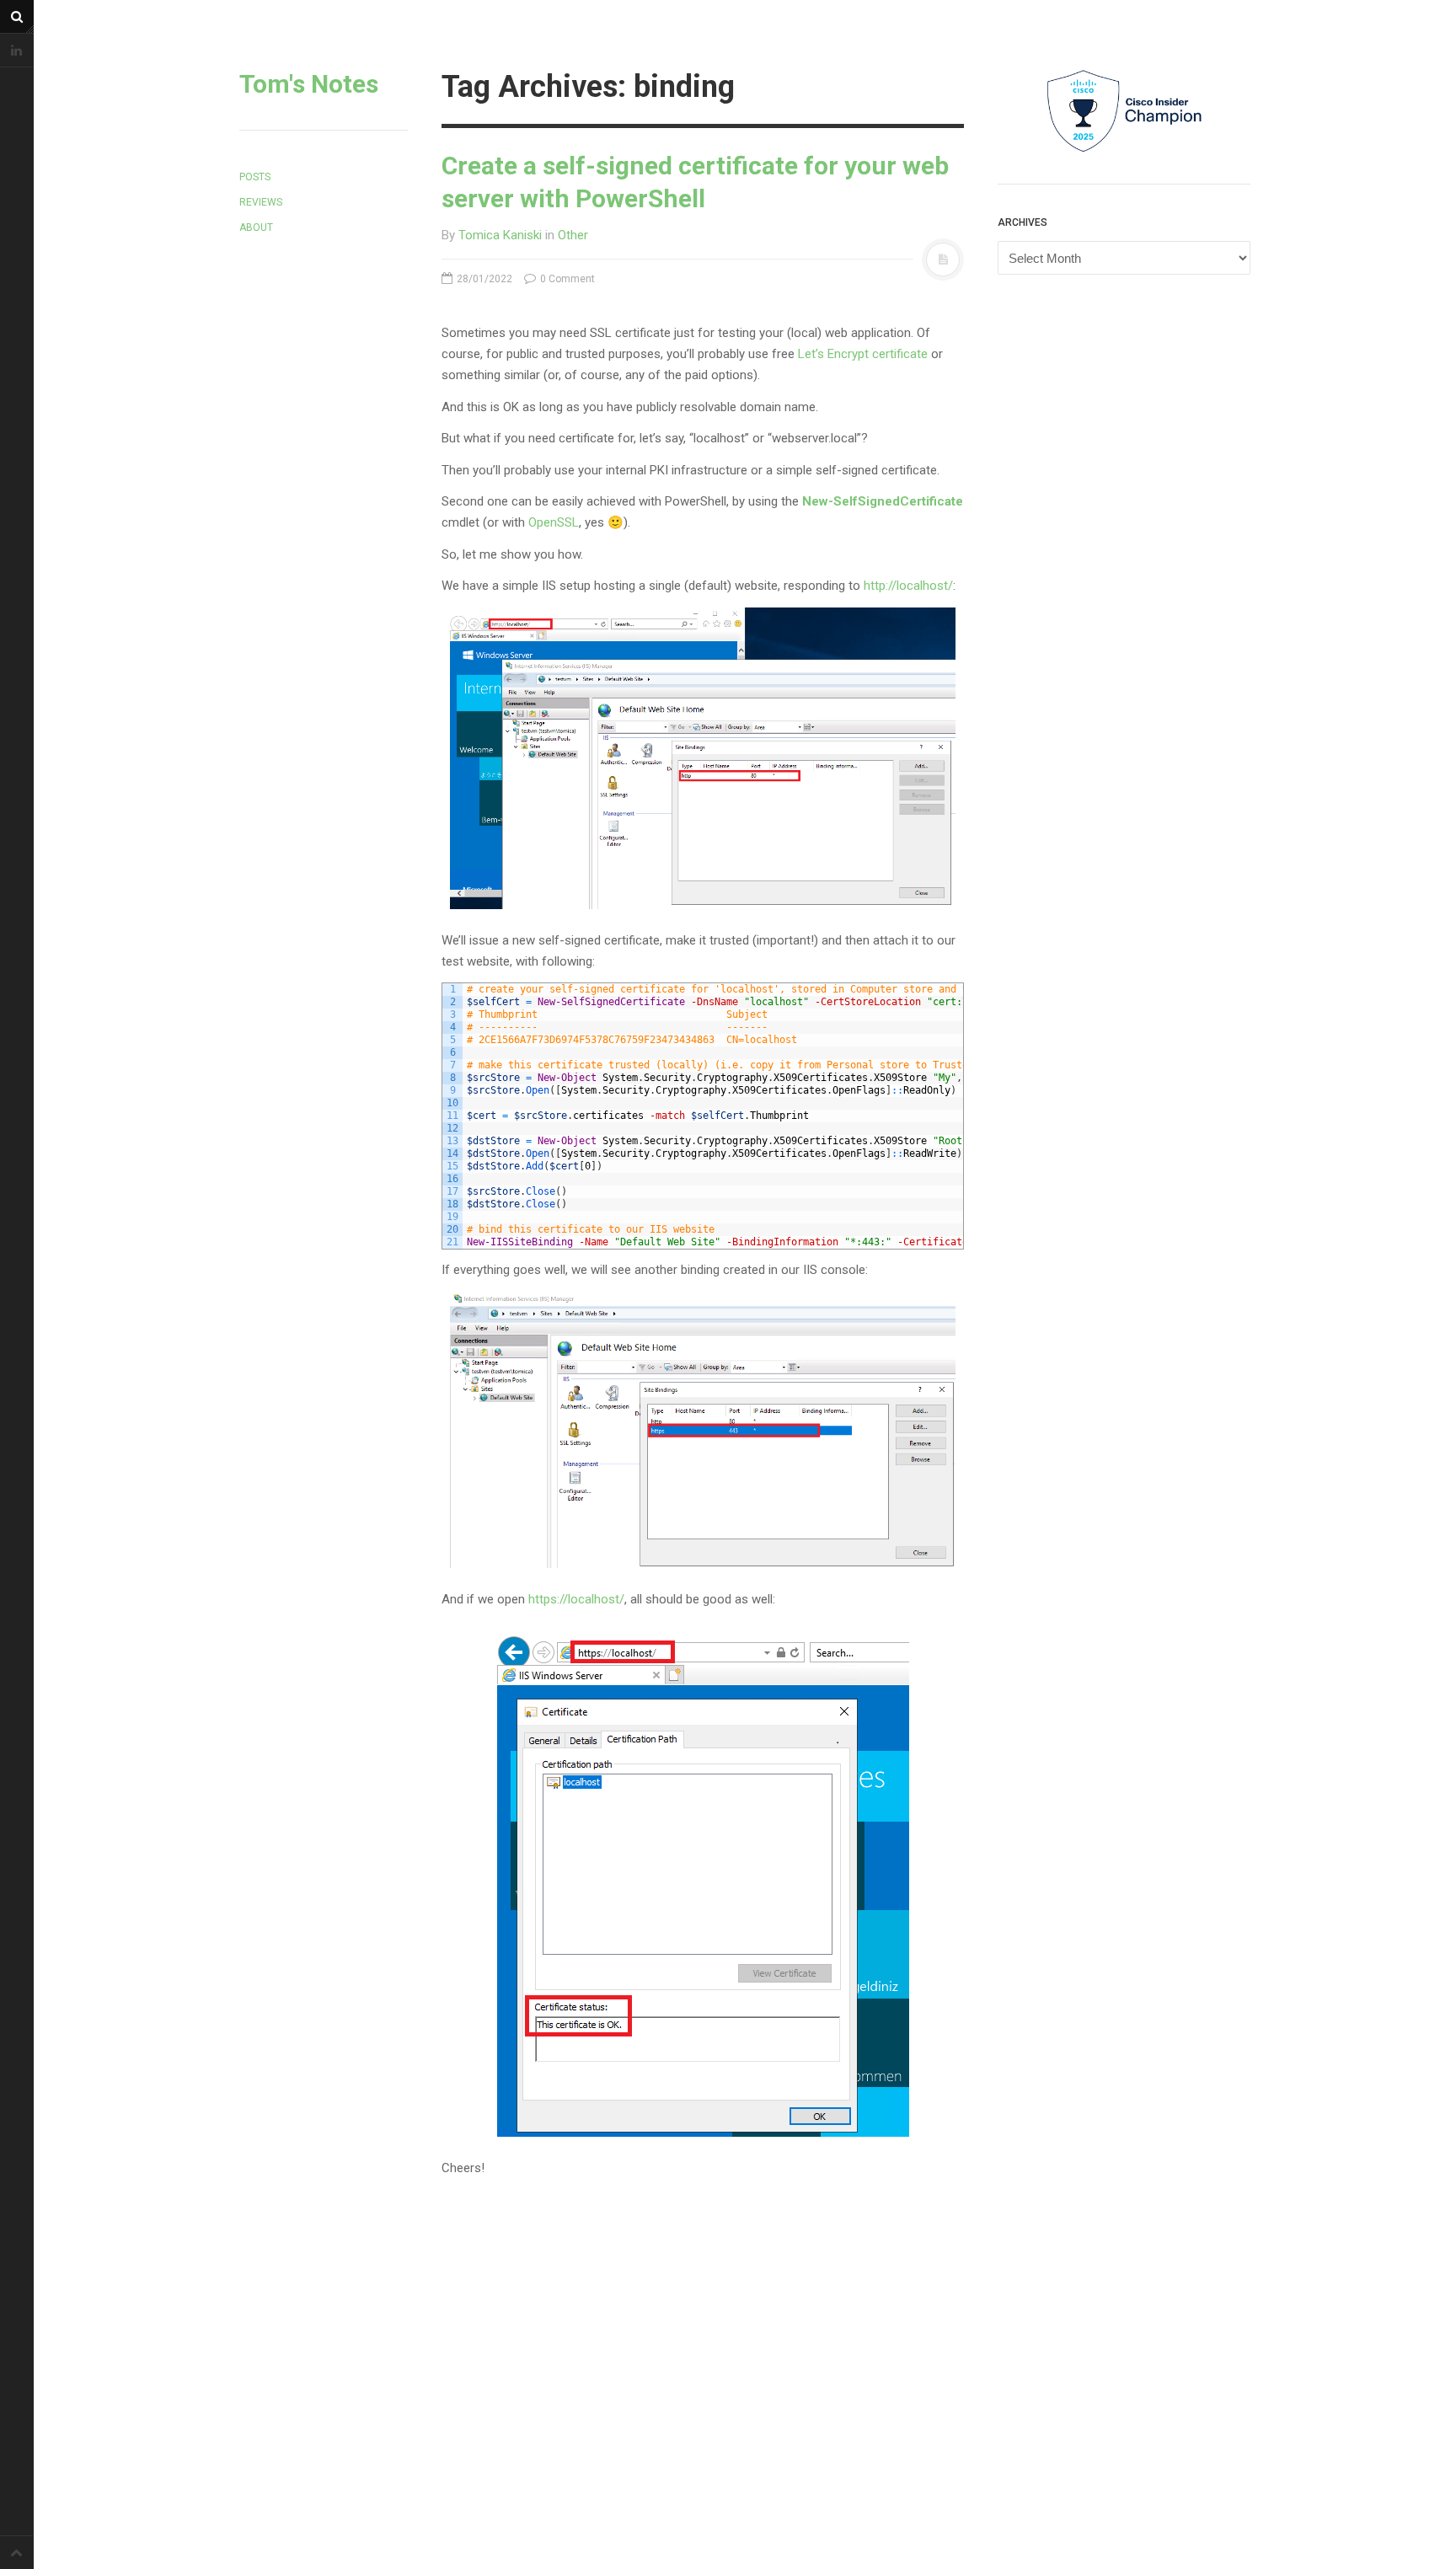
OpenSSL (554, 522)
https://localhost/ (576, 1599)
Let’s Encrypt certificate (863, 354)
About (256, 227)
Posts (255, 177)
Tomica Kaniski (500, 235)
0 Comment (566, 279)
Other (573, 235)
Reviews (261, 202)
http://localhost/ (908, 586)
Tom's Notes (309, 84)
